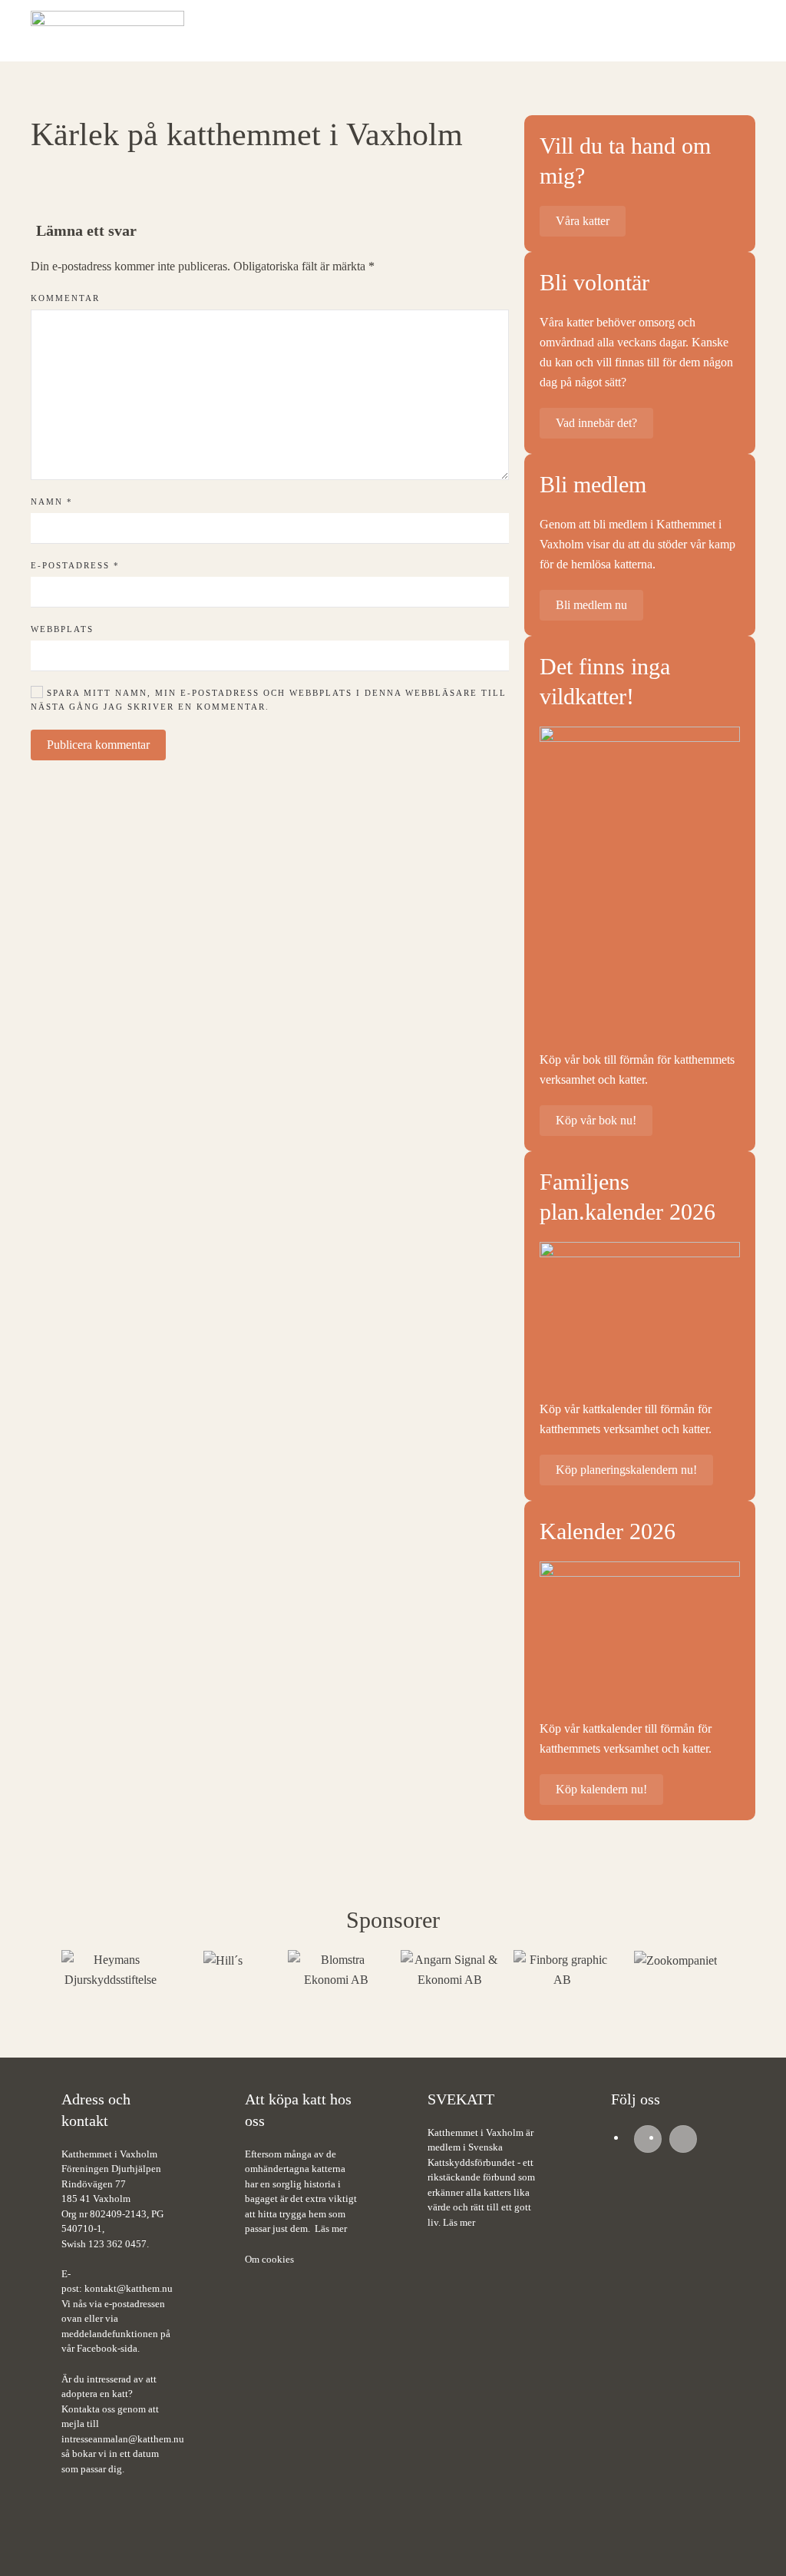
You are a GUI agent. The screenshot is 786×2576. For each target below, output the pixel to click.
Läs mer (331, 2228)
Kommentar (65, 298)
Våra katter (583, 221)
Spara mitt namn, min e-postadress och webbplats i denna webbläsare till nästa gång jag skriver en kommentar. (269, 700)
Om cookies (269, 2259)
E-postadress (75, 565)
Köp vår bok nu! (596, 1120)
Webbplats (62, 629)
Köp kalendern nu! (601, 1789)
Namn (52, 502)
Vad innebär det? (596, 423)
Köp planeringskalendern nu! (626, 1470)
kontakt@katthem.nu (129, 2288)
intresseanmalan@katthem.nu (123, 2439)
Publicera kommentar (98, 745)
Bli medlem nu (591, 605)
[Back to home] (107, 31)
